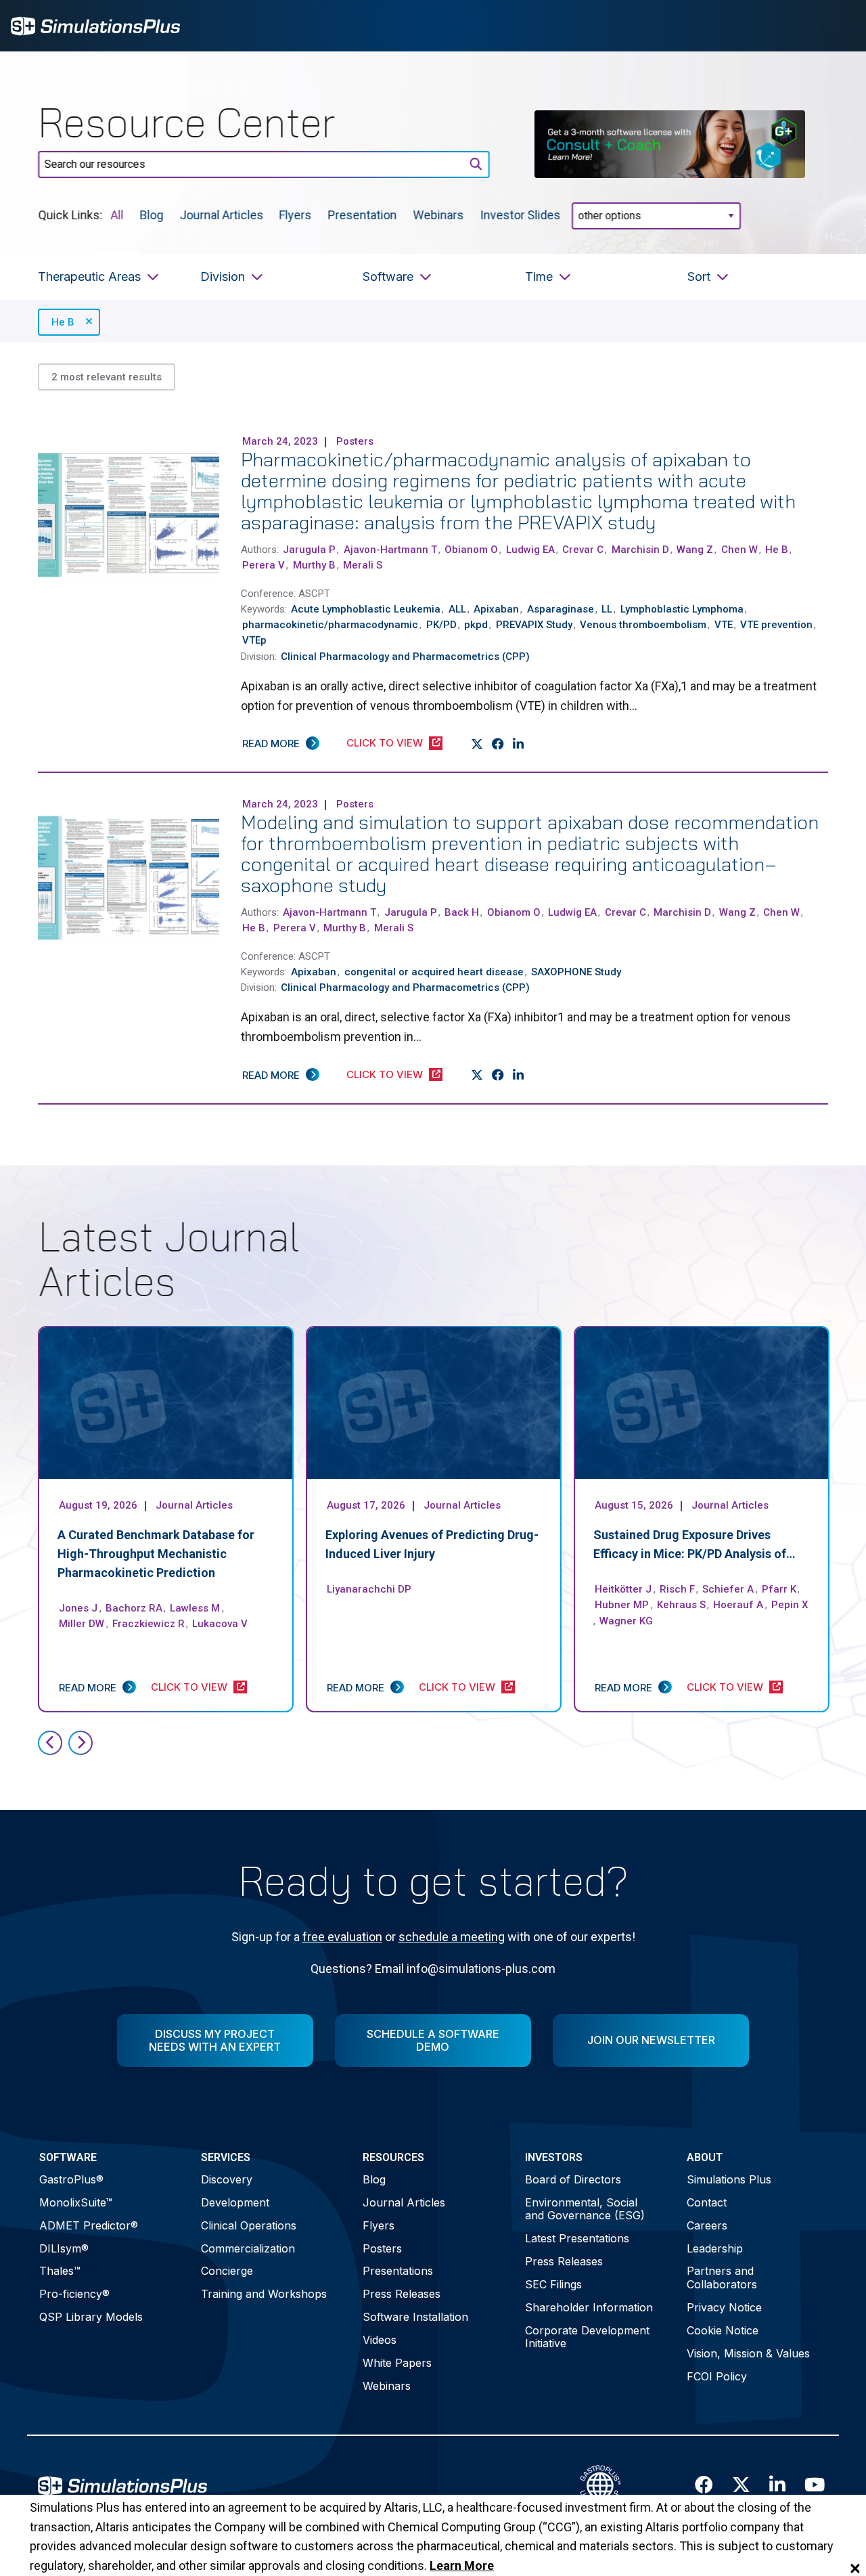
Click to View (385, 743)
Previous (50, 1743)
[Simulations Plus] (95, 25)
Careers (707, 2225)
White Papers (397, 2363)
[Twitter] (477, 744)
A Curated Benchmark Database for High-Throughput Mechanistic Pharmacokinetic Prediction (156, 1554)
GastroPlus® (71, 2179)
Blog (151, 214)
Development (235, 2202)
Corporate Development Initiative (587, 2337)
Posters (382, 2248)
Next (81, 1743)
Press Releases (402, 2294)
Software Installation (415, 2317)
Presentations (398, 2271)
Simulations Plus (729, 2179)
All (117, 214)
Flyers (296, 214)
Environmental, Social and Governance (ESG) (585, 2209)
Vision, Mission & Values (748, 2353)
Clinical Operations (249, 2225)
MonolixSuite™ (76, 2202)
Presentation (363, 214)
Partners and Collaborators (722, 2277)
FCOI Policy (717, 2376)
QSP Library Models (91, 2317)
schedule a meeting (452, 1937)
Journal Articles (221, 214)
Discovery (227, 2179)
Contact (707, 2202)
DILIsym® (64, 2248)
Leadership (715, 2248)
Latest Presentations (577, 2238)
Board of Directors (573, 2179)
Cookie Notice (723, 2330)
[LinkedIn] (519, 744)
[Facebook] (498, 744)
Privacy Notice (724, 2307)
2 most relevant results (107, 377)
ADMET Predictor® (89, 2225)
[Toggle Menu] (838, 26)
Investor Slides (521, 214)
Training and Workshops (264, 2294)
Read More (271, 743)
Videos (380, 2340)
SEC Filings (553, 2284)
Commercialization (248, 2248)
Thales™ (60, 2271)
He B (63, 322)
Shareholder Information (589, 2307)
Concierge (227, 2271)
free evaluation (342, 1937)
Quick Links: (70, 214)
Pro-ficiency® (74, 2294)
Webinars (439, 214)
